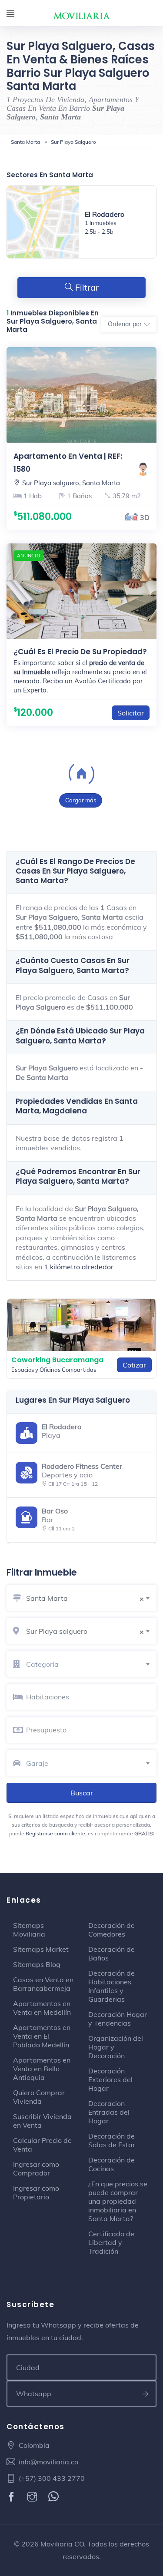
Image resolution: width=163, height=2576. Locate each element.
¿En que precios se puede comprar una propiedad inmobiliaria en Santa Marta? (118, 2201)
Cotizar (134, 1365)
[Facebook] (12, 2497)
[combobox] (91, 1597)
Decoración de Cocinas (111, 2164)
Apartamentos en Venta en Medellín (42, 2008)
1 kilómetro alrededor (79, 1267)
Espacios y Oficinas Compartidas (54, 1370)
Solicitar (131, 713)
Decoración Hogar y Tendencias (118, 2019)
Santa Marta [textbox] (85, 1598)
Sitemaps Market (41, 1949)
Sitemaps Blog (37, 1964)
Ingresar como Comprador (36, 2169)
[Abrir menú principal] (10, 14)
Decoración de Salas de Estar (112, 2140)
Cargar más (81, 800)
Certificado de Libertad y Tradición (111, 2242)
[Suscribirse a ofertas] (146, 2394)
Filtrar (86, 288)
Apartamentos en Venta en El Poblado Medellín (42, 2036)
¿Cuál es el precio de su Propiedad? (80, 652)
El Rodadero (105, 214)
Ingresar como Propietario (36, 2192)
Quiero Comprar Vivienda (39, 2097)
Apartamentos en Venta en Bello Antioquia (42, 2069)
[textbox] (91, 1664)
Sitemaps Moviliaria (29, 1930)
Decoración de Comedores (111, 1930)
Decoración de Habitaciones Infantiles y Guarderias (111, 1986)
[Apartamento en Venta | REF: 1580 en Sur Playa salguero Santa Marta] (81, 395)
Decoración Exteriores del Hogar (110, 2079)
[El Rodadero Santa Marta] (43, 222)
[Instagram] (33, 2497)
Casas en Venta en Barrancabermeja (43, 1984)
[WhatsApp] (55, 2497)
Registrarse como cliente (55, 1833)
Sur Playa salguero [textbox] (85, 1631)
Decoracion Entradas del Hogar (109, 2112)
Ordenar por (125, 324)
